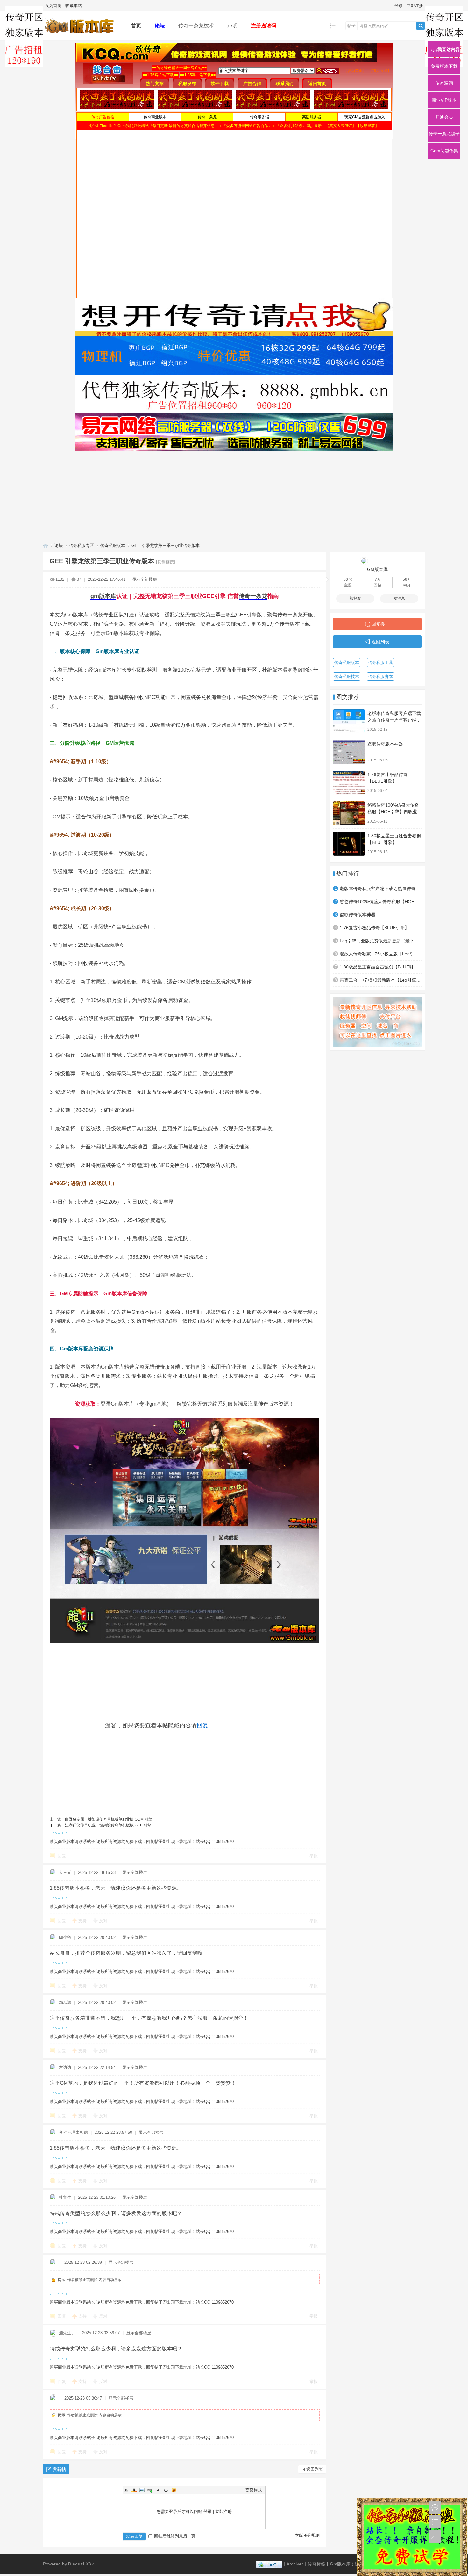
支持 (83, 1921)
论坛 (160, 26)
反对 (103, 1921)
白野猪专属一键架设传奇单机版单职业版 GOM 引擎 (109, 1819)
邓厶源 (65, 2002)
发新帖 (59, 2469)
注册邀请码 (264, 26)
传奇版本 (290, 624)
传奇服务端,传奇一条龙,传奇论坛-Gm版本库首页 (46, 546)
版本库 (108, 596)
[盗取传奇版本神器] (349, 752)
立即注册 (415, 6)
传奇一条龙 (253, 596)
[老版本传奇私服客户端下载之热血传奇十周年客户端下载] (349, 721)
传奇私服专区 (82, 546)
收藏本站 (74, 6)
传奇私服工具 (380, 662)
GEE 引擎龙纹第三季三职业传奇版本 (166, 546)
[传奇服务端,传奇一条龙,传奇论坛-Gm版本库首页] (82, 36)
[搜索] (421, 26)
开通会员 (444, 117)
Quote (158, 2490)
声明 (232, 26)
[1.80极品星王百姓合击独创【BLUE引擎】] (349, 844)
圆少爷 (65, 1937)
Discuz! (76, 2564)
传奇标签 (316, 2564)
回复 (202, 1725)
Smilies (174, 2490)
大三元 (65, 1872)
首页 (136, 26)
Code (166, 2490)
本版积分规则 (307, 2535)
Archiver (295, 2564)
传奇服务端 (167, 1367)
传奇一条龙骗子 (444, 134)
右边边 (65, 2067)
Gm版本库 (340, 2564)
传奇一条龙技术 (196, 26)
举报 (314, 1856)
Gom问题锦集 (444, 151)
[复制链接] (166, 562)
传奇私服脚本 (380, 676)
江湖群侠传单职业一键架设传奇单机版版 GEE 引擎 (108, 1825)
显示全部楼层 (145, 579)
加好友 (355, 598)
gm (95, 596)
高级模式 (254, 2490)
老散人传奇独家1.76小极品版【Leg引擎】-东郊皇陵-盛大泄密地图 (381, 954)
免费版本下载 (444, 66)
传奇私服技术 (347, 676)
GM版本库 (377, 569)
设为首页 (53, 6)
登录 (399, 6)
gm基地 (158, 1404)
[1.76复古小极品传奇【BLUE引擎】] (349, 783)
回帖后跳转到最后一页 (175, 2536)
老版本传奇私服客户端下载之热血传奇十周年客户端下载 (394, 720)
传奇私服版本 (113, 546)
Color (134, 2490)
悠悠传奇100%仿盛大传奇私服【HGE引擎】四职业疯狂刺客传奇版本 (394, 812)
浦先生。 (67, 2333)
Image (142, 2490)
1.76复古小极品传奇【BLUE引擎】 (374, 928)
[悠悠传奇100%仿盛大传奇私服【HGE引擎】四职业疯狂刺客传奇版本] (349, 813)
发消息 (399, 598)
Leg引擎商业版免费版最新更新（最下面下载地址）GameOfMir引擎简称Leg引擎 (381, 941)
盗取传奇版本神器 (385, 744)
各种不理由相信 (73, 2132)
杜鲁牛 (65, 2197)
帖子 (351, 26)
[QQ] (269, 2564)
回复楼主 (380, 624)
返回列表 (315, 2469)
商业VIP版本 (444, 100)
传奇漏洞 (444, 83)
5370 (348, 579)
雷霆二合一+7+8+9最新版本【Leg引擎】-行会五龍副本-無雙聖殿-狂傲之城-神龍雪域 (381, 980)
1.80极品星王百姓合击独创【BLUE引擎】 (381, 967)
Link (150, 2490)
